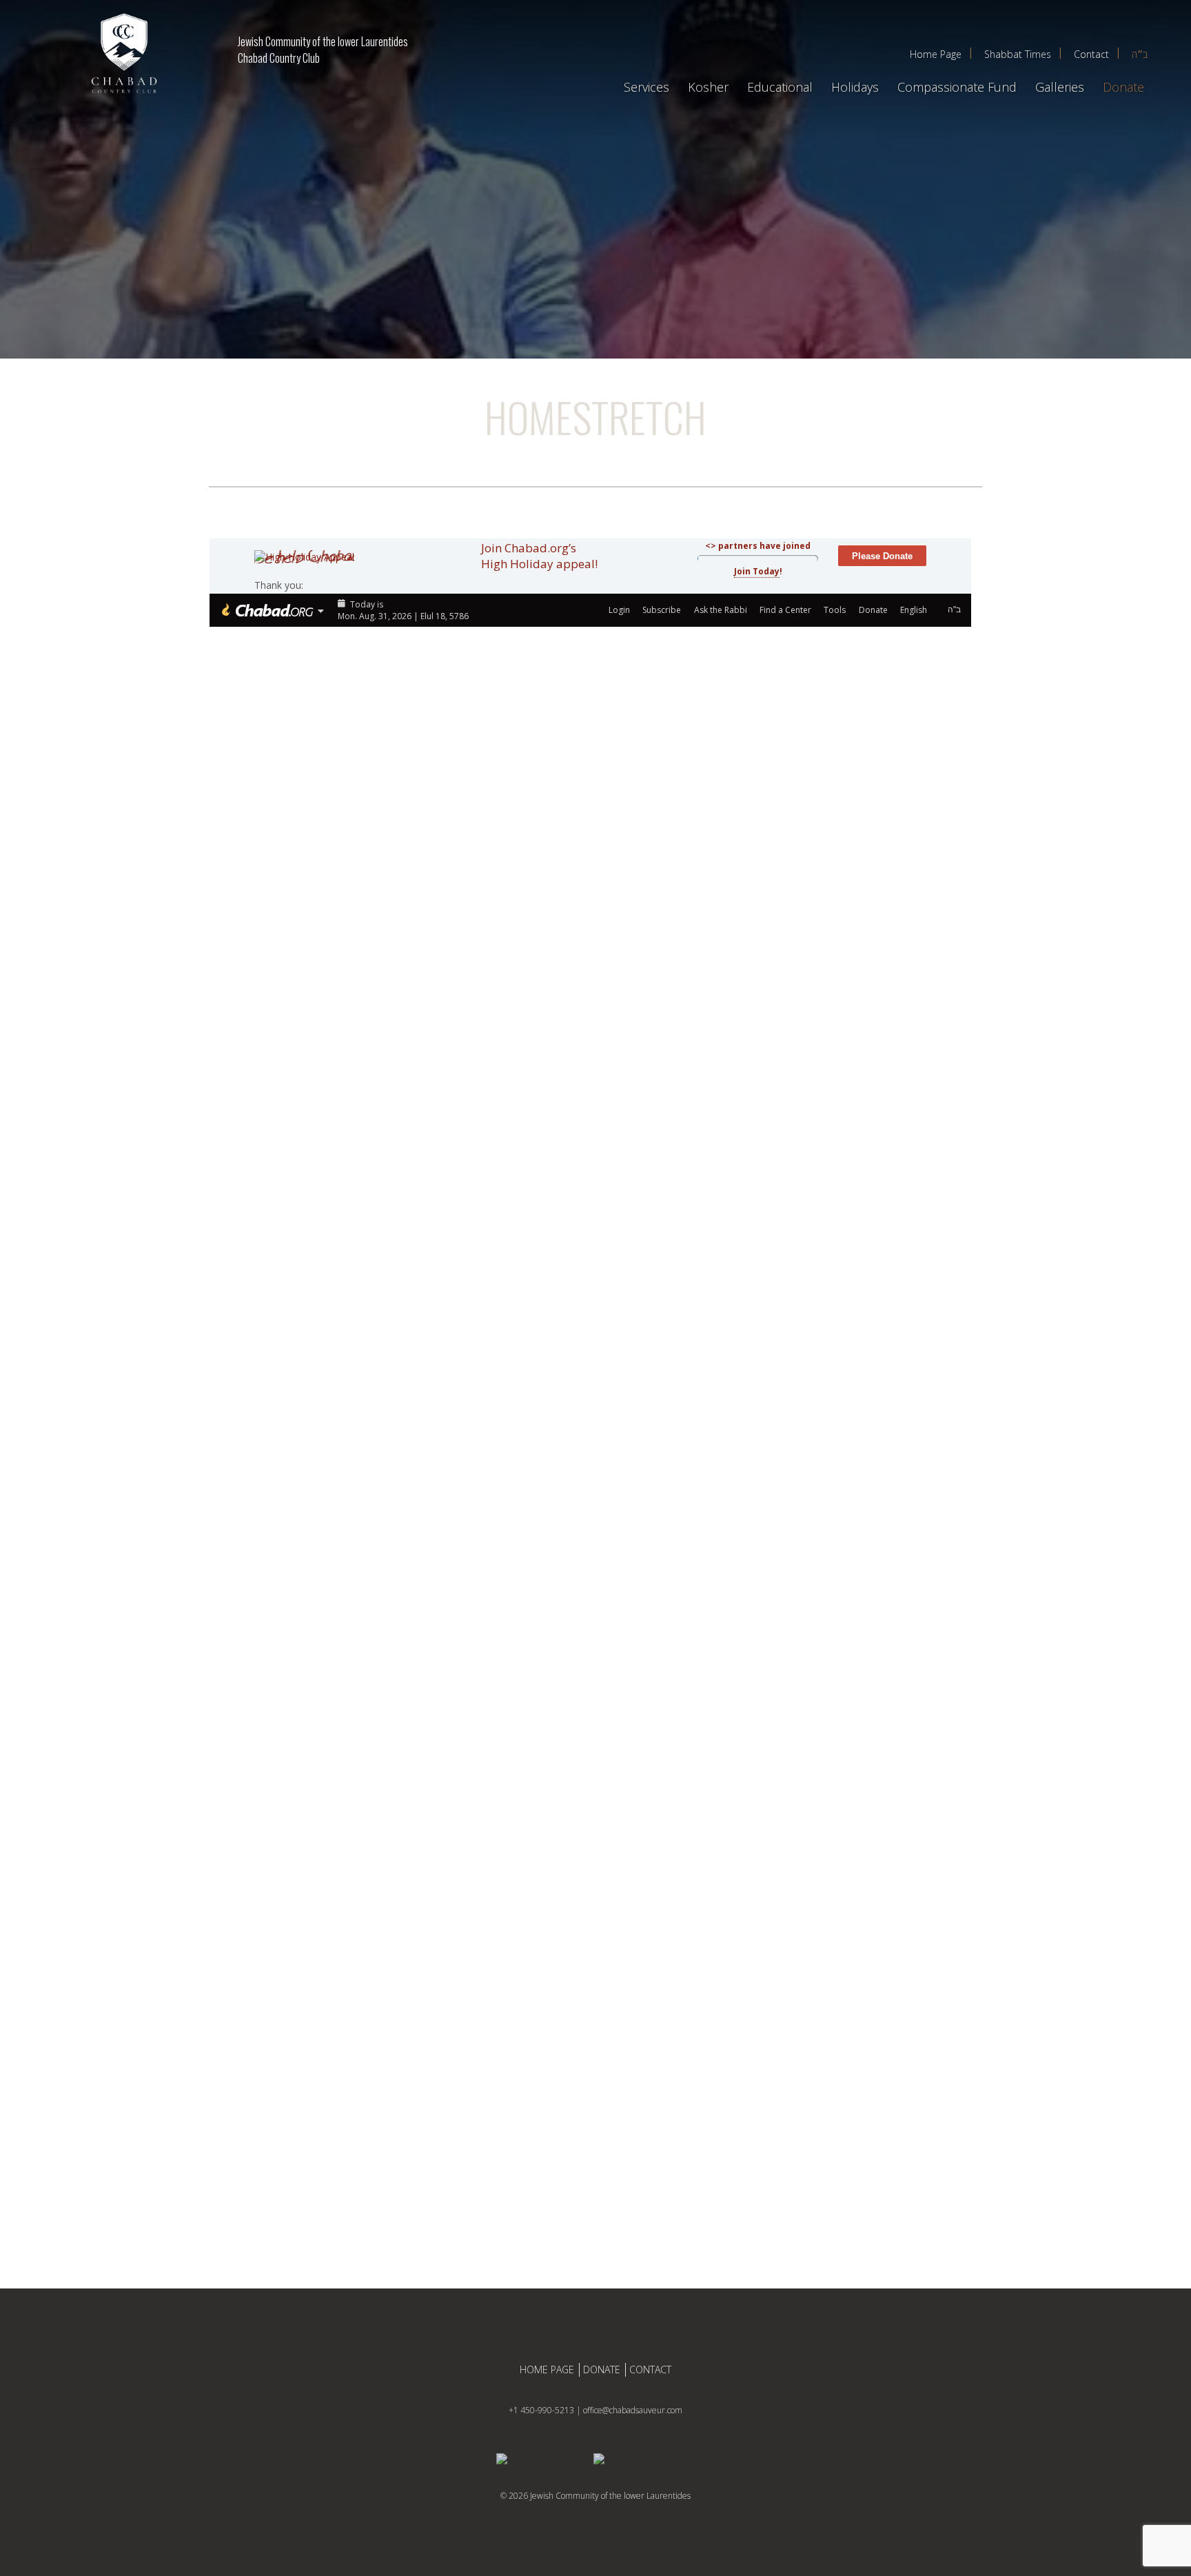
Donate (1123, 87)
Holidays (855, 87)
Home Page (936, 54)
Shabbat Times (1018, 54)
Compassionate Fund (957, 87)
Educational (780, 87)
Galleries (1060, 87)
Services (647, 87)
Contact (1091, 54)
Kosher (708, 87)
